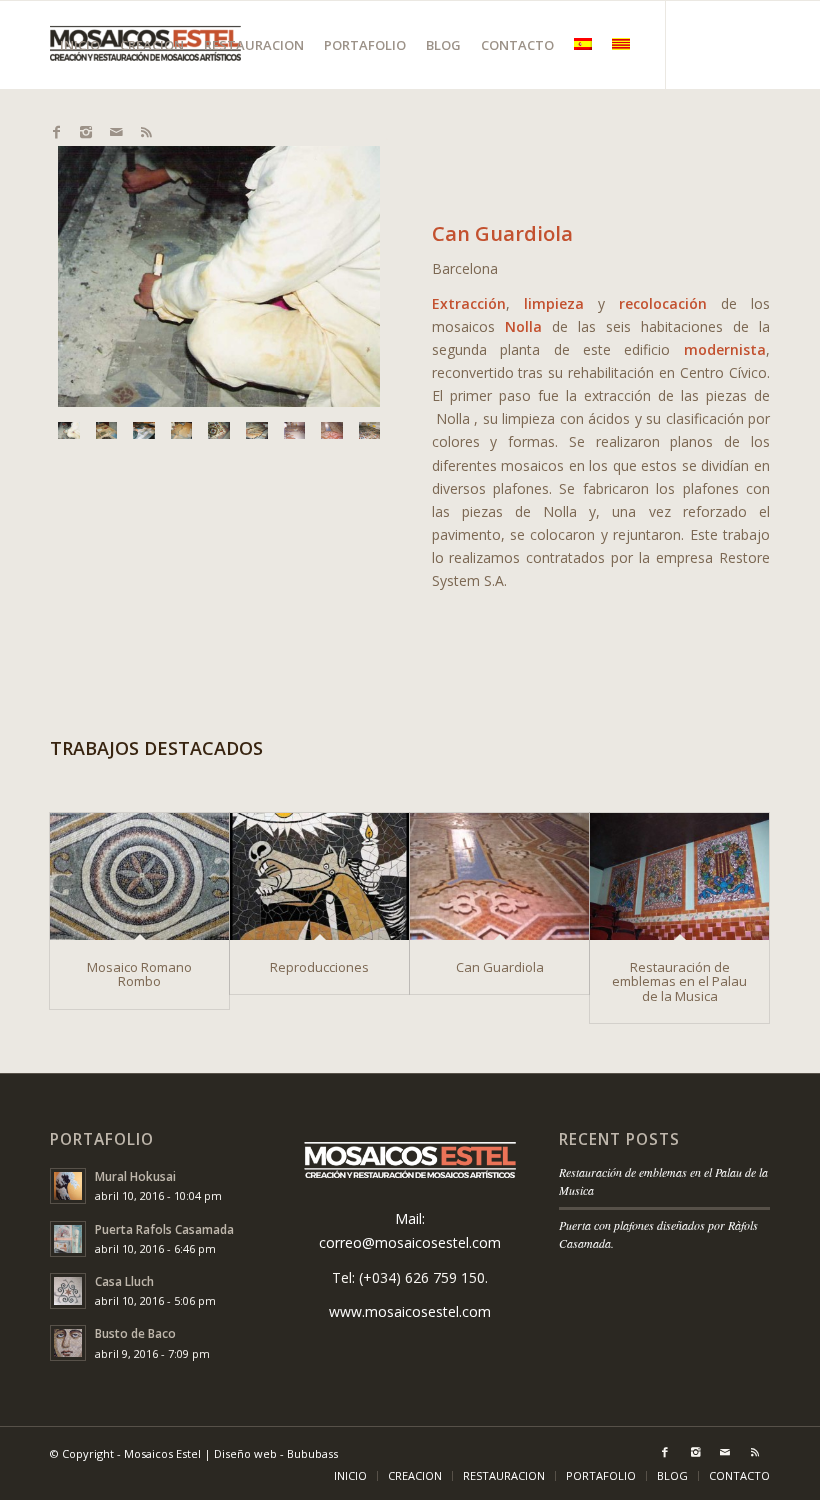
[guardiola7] (295, 430)
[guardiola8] (332, 430)
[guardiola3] (144, 430)
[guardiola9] (370, 430)
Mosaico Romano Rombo (139, 974)
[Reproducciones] (319, 876)
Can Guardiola (500, 967)
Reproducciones (319, 967)
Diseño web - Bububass (276, 1453)
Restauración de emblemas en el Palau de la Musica (679, 981)
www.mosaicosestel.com (410, 1311)
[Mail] (116, 132)
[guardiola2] (107, 430)
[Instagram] (86, 132)
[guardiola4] (182, 430)
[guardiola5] (219, 430)
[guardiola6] (257, 430)
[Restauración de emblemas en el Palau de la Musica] (679, 876)
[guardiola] (219, 276)
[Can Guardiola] (499, 876)
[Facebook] (56, 132)
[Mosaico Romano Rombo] (139, 876)
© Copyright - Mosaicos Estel (125, 1453)
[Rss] (146, 132)
